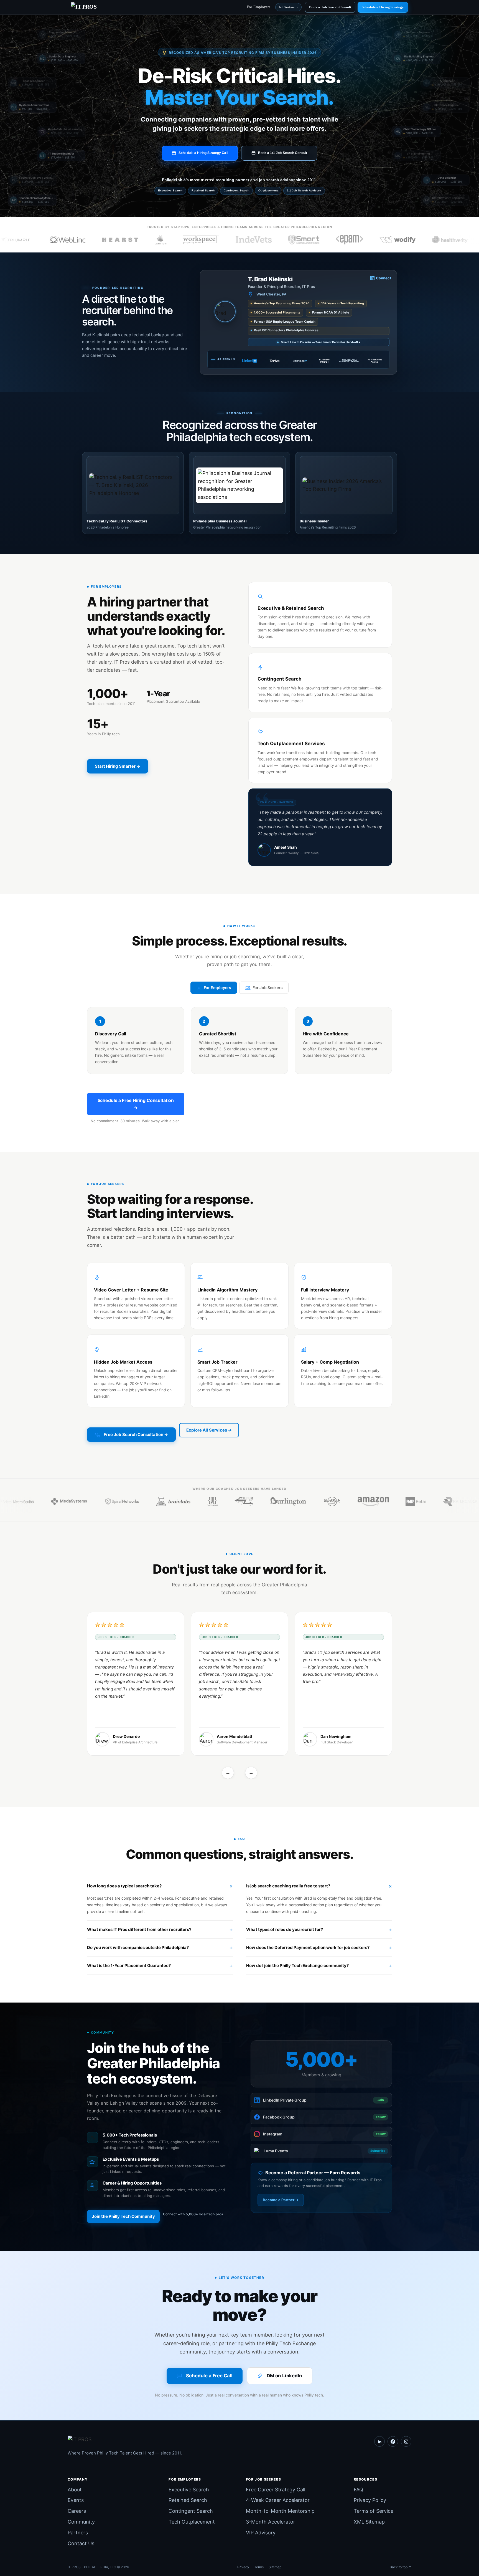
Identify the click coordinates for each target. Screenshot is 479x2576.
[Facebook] (393, 2441)
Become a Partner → (281, 2200)
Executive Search (170, 190)
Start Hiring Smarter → (118, 766)
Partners (78, 2533)
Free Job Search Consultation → (136, 1434)
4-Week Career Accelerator (278, 2500)
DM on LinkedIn (284, 2376)
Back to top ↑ (401, 2567)
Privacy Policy (370, 2500)
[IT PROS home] (125, 2441)
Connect (384, 278)
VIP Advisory (261, 2533)
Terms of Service (374, 2511)
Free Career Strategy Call (276, 2490)
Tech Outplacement (192, 2522)
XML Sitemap (369, 2522)
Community (81, 2522)
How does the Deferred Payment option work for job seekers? (308, 1947)
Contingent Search (236, 190)
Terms (259, 2567)
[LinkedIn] (379, 2441)
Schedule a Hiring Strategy (383, 7)
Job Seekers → (288, 7)
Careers (77, 2511)
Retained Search (203, 190)
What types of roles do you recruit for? (285, 1929)
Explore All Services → (209, 1430)
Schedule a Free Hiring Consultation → (136, 1104)
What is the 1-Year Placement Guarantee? (129, 1966)
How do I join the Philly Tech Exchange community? (297, 1966)
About (75, 2490)
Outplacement (268, 190)
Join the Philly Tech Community (123, 2216)
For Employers (258, 7)
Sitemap (275, 2567)
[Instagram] (406, 2441)
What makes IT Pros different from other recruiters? (139, 1929)
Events (76, 2500)
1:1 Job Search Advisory (304, 190)
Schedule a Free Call (209, 2376)
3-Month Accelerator (271, 2522)
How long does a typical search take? (124, 1886)
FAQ (358, 2490)
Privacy (243, 2567)
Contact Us (81, 2543)
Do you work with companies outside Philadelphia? (138, 1947)
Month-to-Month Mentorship (280, 2511)
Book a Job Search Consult (330, 7)
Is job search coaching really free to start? (288, 1886)
